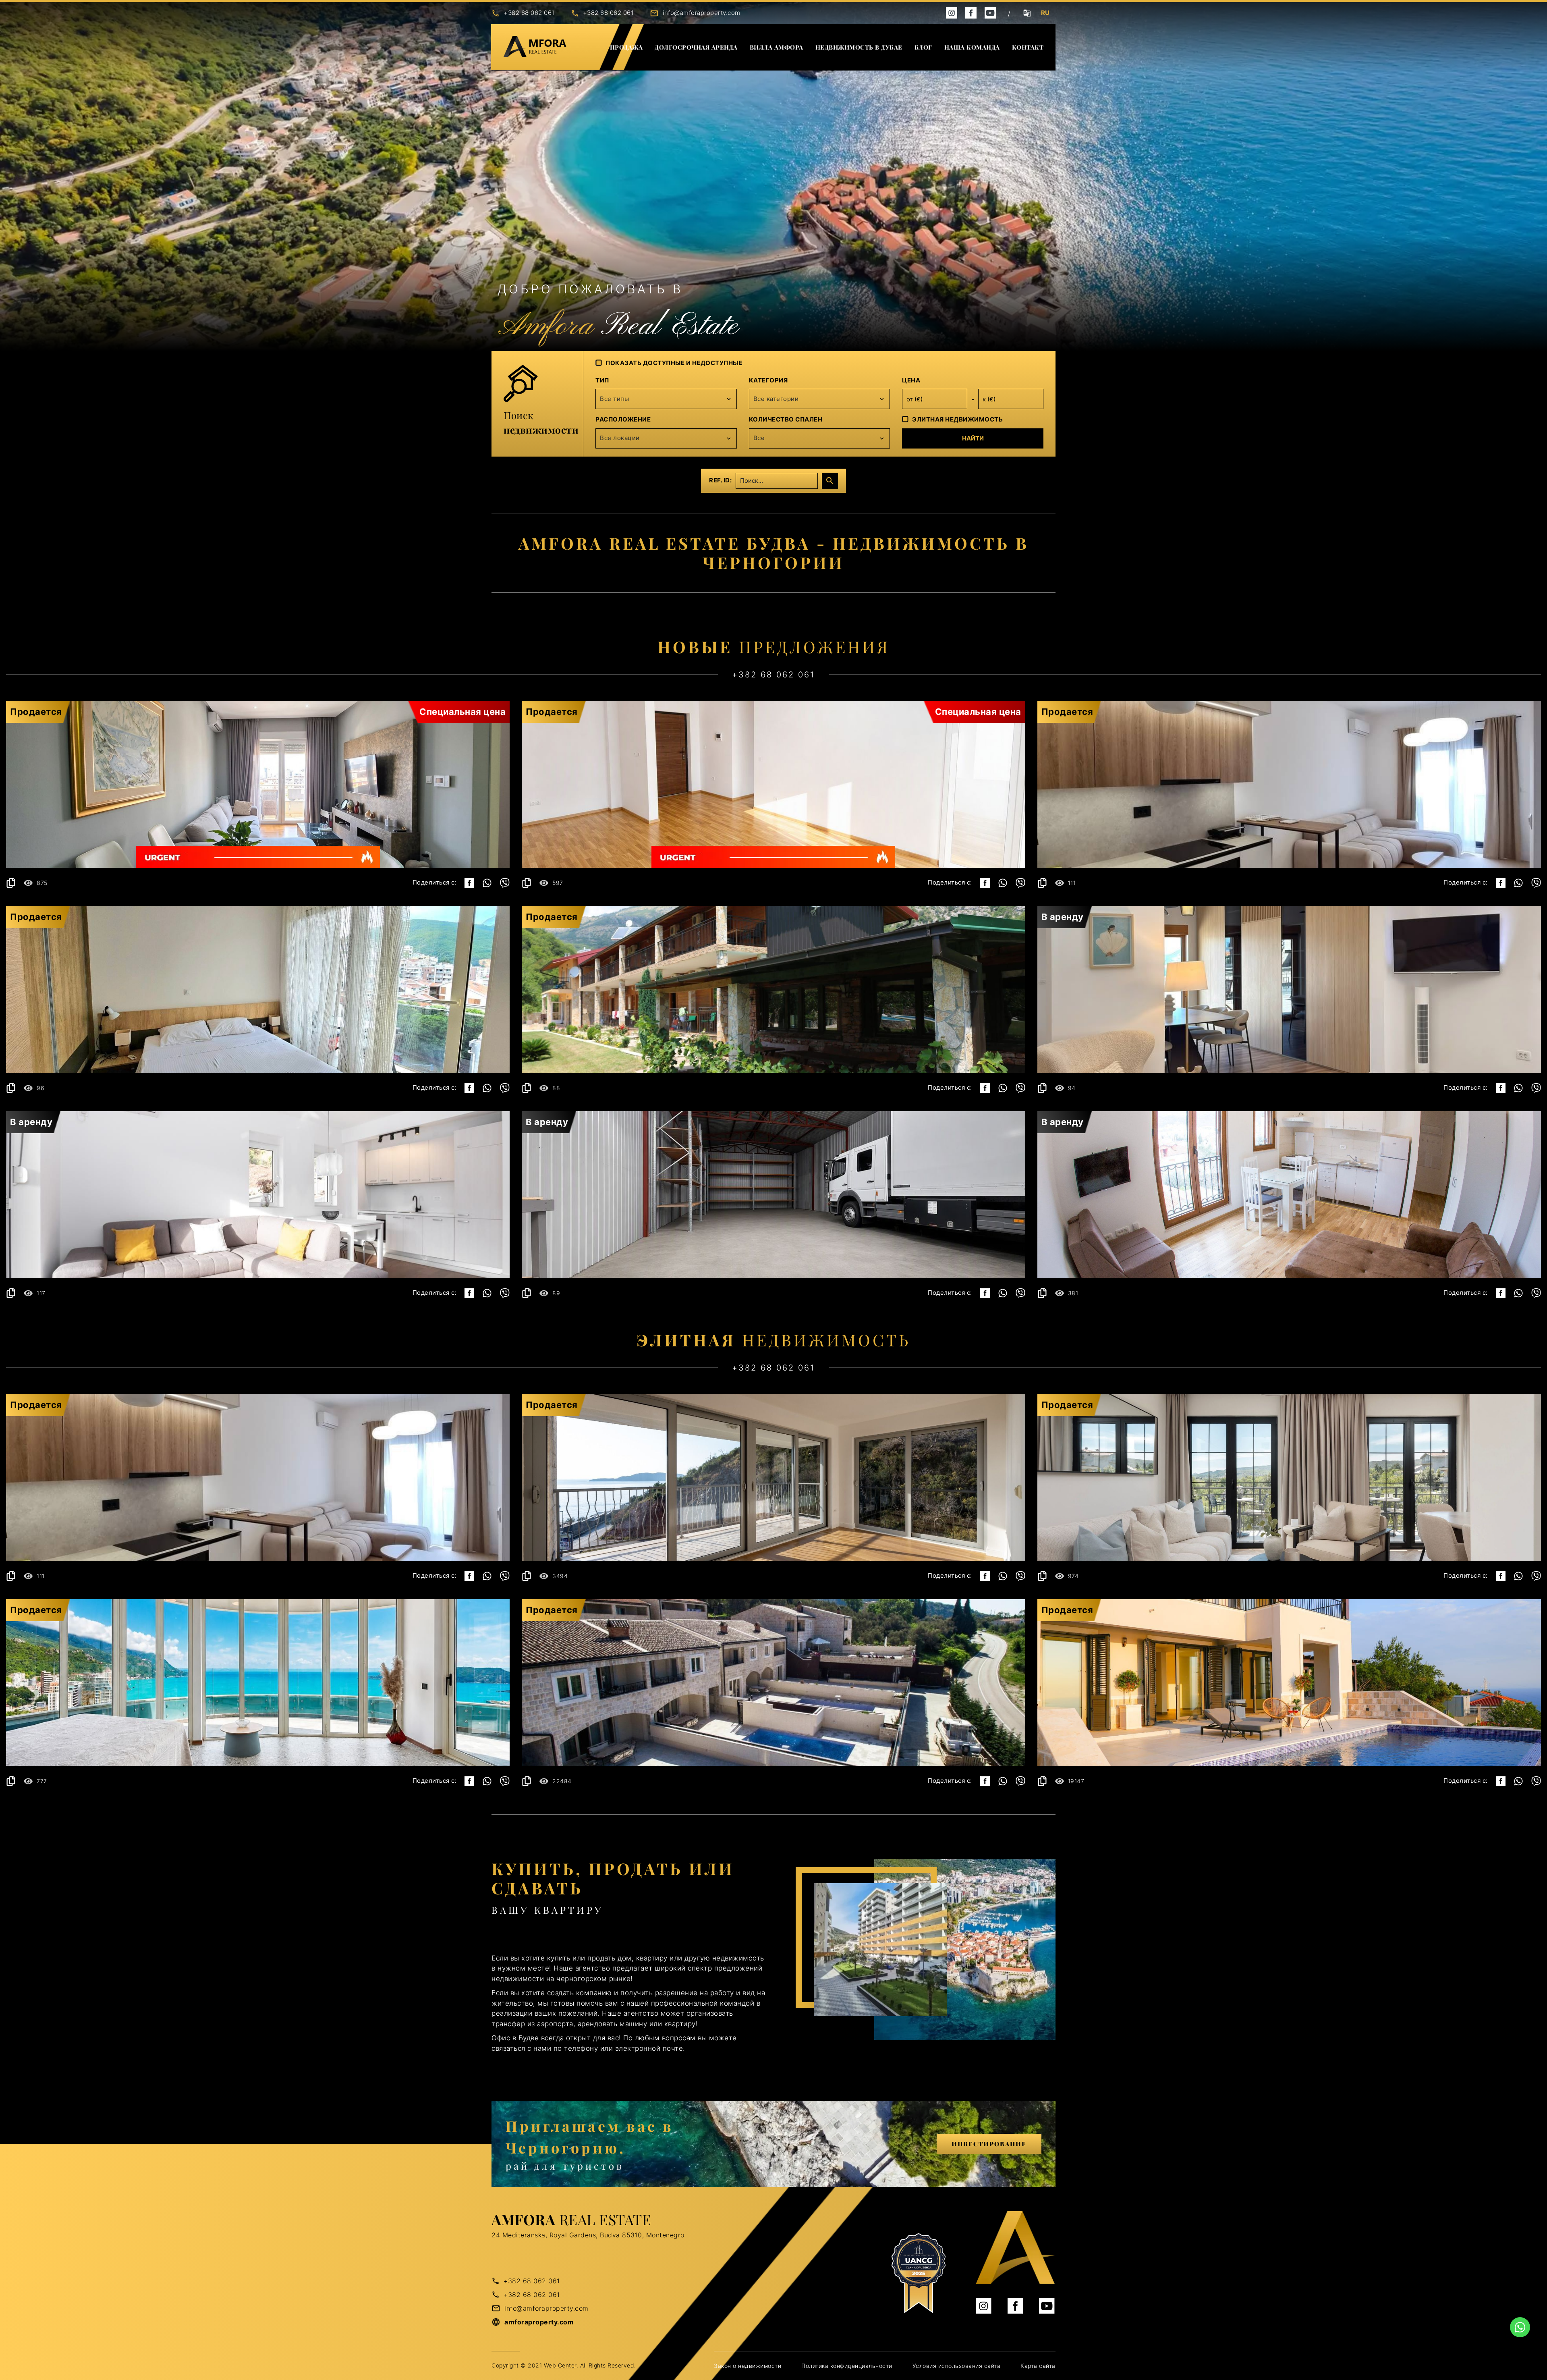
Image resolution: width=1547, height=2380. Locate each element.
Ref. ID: (720, 480)
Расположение (623, 419)
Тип (602, 380)
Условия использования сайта (957, 2366)
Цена (911, 380)
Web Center (560, 2365)
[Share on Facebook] (469, 883)
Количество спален (786, 419)
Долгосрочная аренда (696, 47)
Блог (923, 47)
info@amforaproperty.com (702, 13)
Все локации (620, 438)
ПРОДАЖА (626, 47)
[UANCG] (919, 2274)
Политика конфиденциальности (847, 2366)
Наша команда (972, 47)
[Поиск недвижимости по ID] (830, 481)
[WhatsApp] (487, 883)
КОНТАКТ (1028, 47)
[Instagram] (952, 12)
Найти (973, 438)
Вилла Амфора (777, 47)
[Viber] (505, 883)
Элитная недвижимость (957, 419)
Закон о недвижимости (748, 2366)
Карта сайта (1038, 2366)
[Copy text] (11, 883)
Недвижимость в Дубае (859, 47)
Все (759, 438)
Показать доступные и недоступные (674, 363)
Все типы (614, 399)
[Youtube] (990, 12)
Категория (768, 380)
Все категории (776, 399)
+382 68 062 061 (529, 13)
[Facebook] (971, 12)
